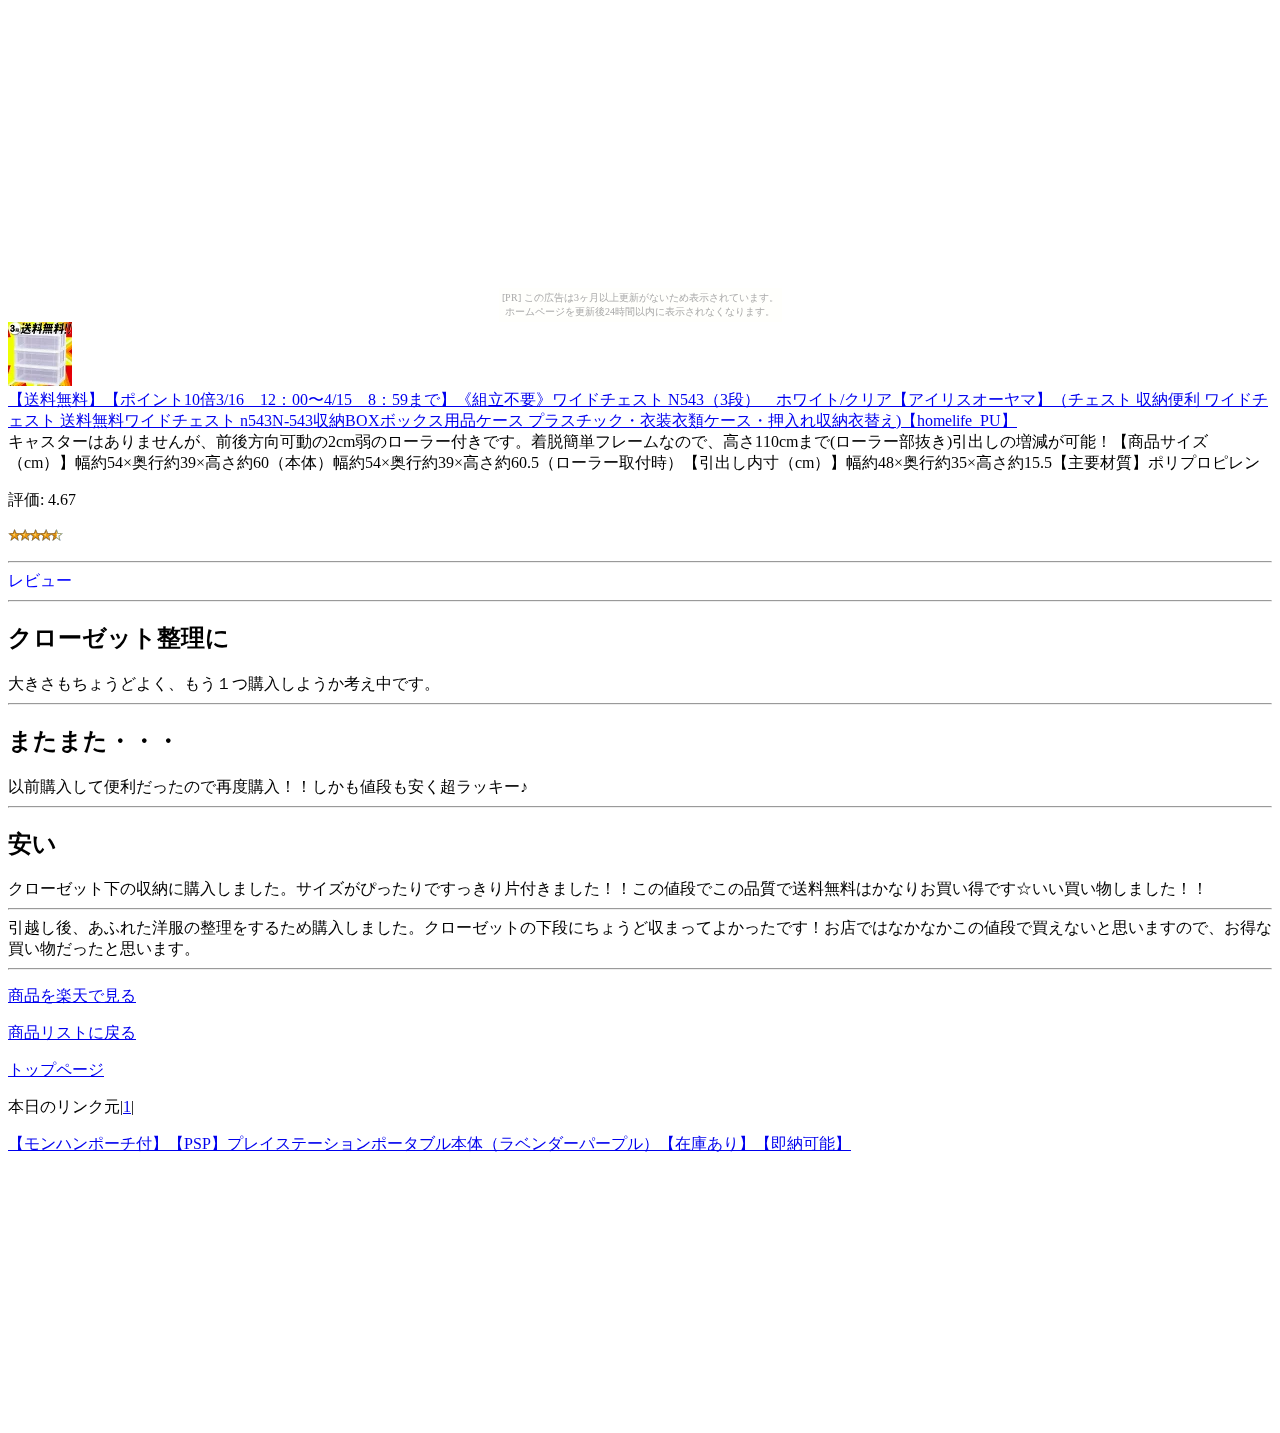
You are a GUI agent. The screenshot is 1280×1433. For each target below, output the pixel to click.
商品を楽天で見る (72, 995)
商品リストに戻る (72, 1032)
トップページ (56, 1069)
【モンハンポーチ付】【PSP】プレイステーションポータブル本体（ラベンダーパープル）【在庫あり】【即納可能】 (429, 1143)
